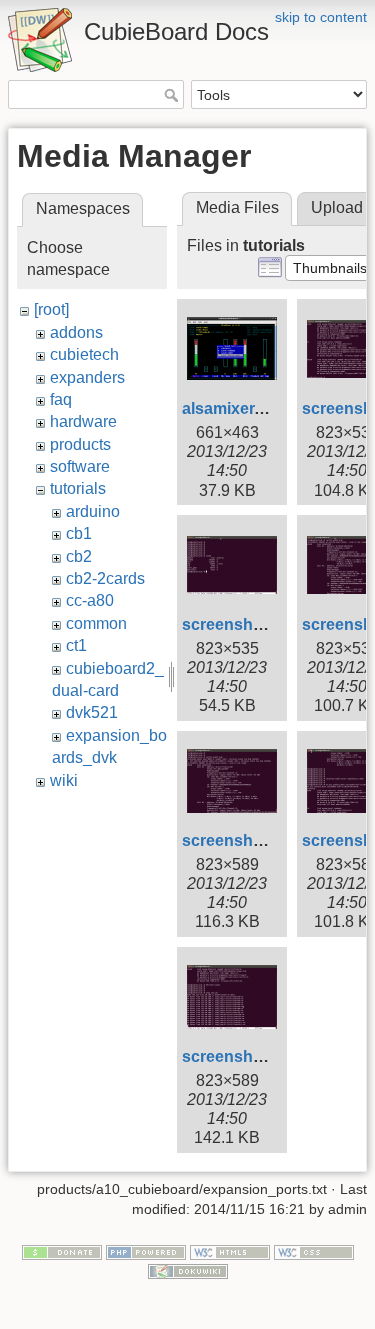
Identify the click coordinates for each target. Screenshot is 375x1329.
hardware (83, 421)
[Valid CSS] (314, 1251)
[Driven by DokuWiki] (188, 1271)
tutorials (78, 488)
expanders (87, 377)
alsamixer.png (235, 408)
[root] (51, 309)
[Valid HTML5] (230, 1251)
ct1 (76, 645)
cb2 (79, 556)
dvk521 (92, 712)
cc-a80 (90, 600)
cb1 (79, 533)
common (96, 623)
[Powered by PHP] (146, 1251)
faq (61, 399)
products (80, 444)
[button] (330, 268)
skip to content (321, 17)
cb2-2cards (105, 578)
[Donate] (62, 1251)
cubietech (84, 354)
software (80, 466)
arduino (93, 511)
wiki (64, 780)
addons (76, 332)
